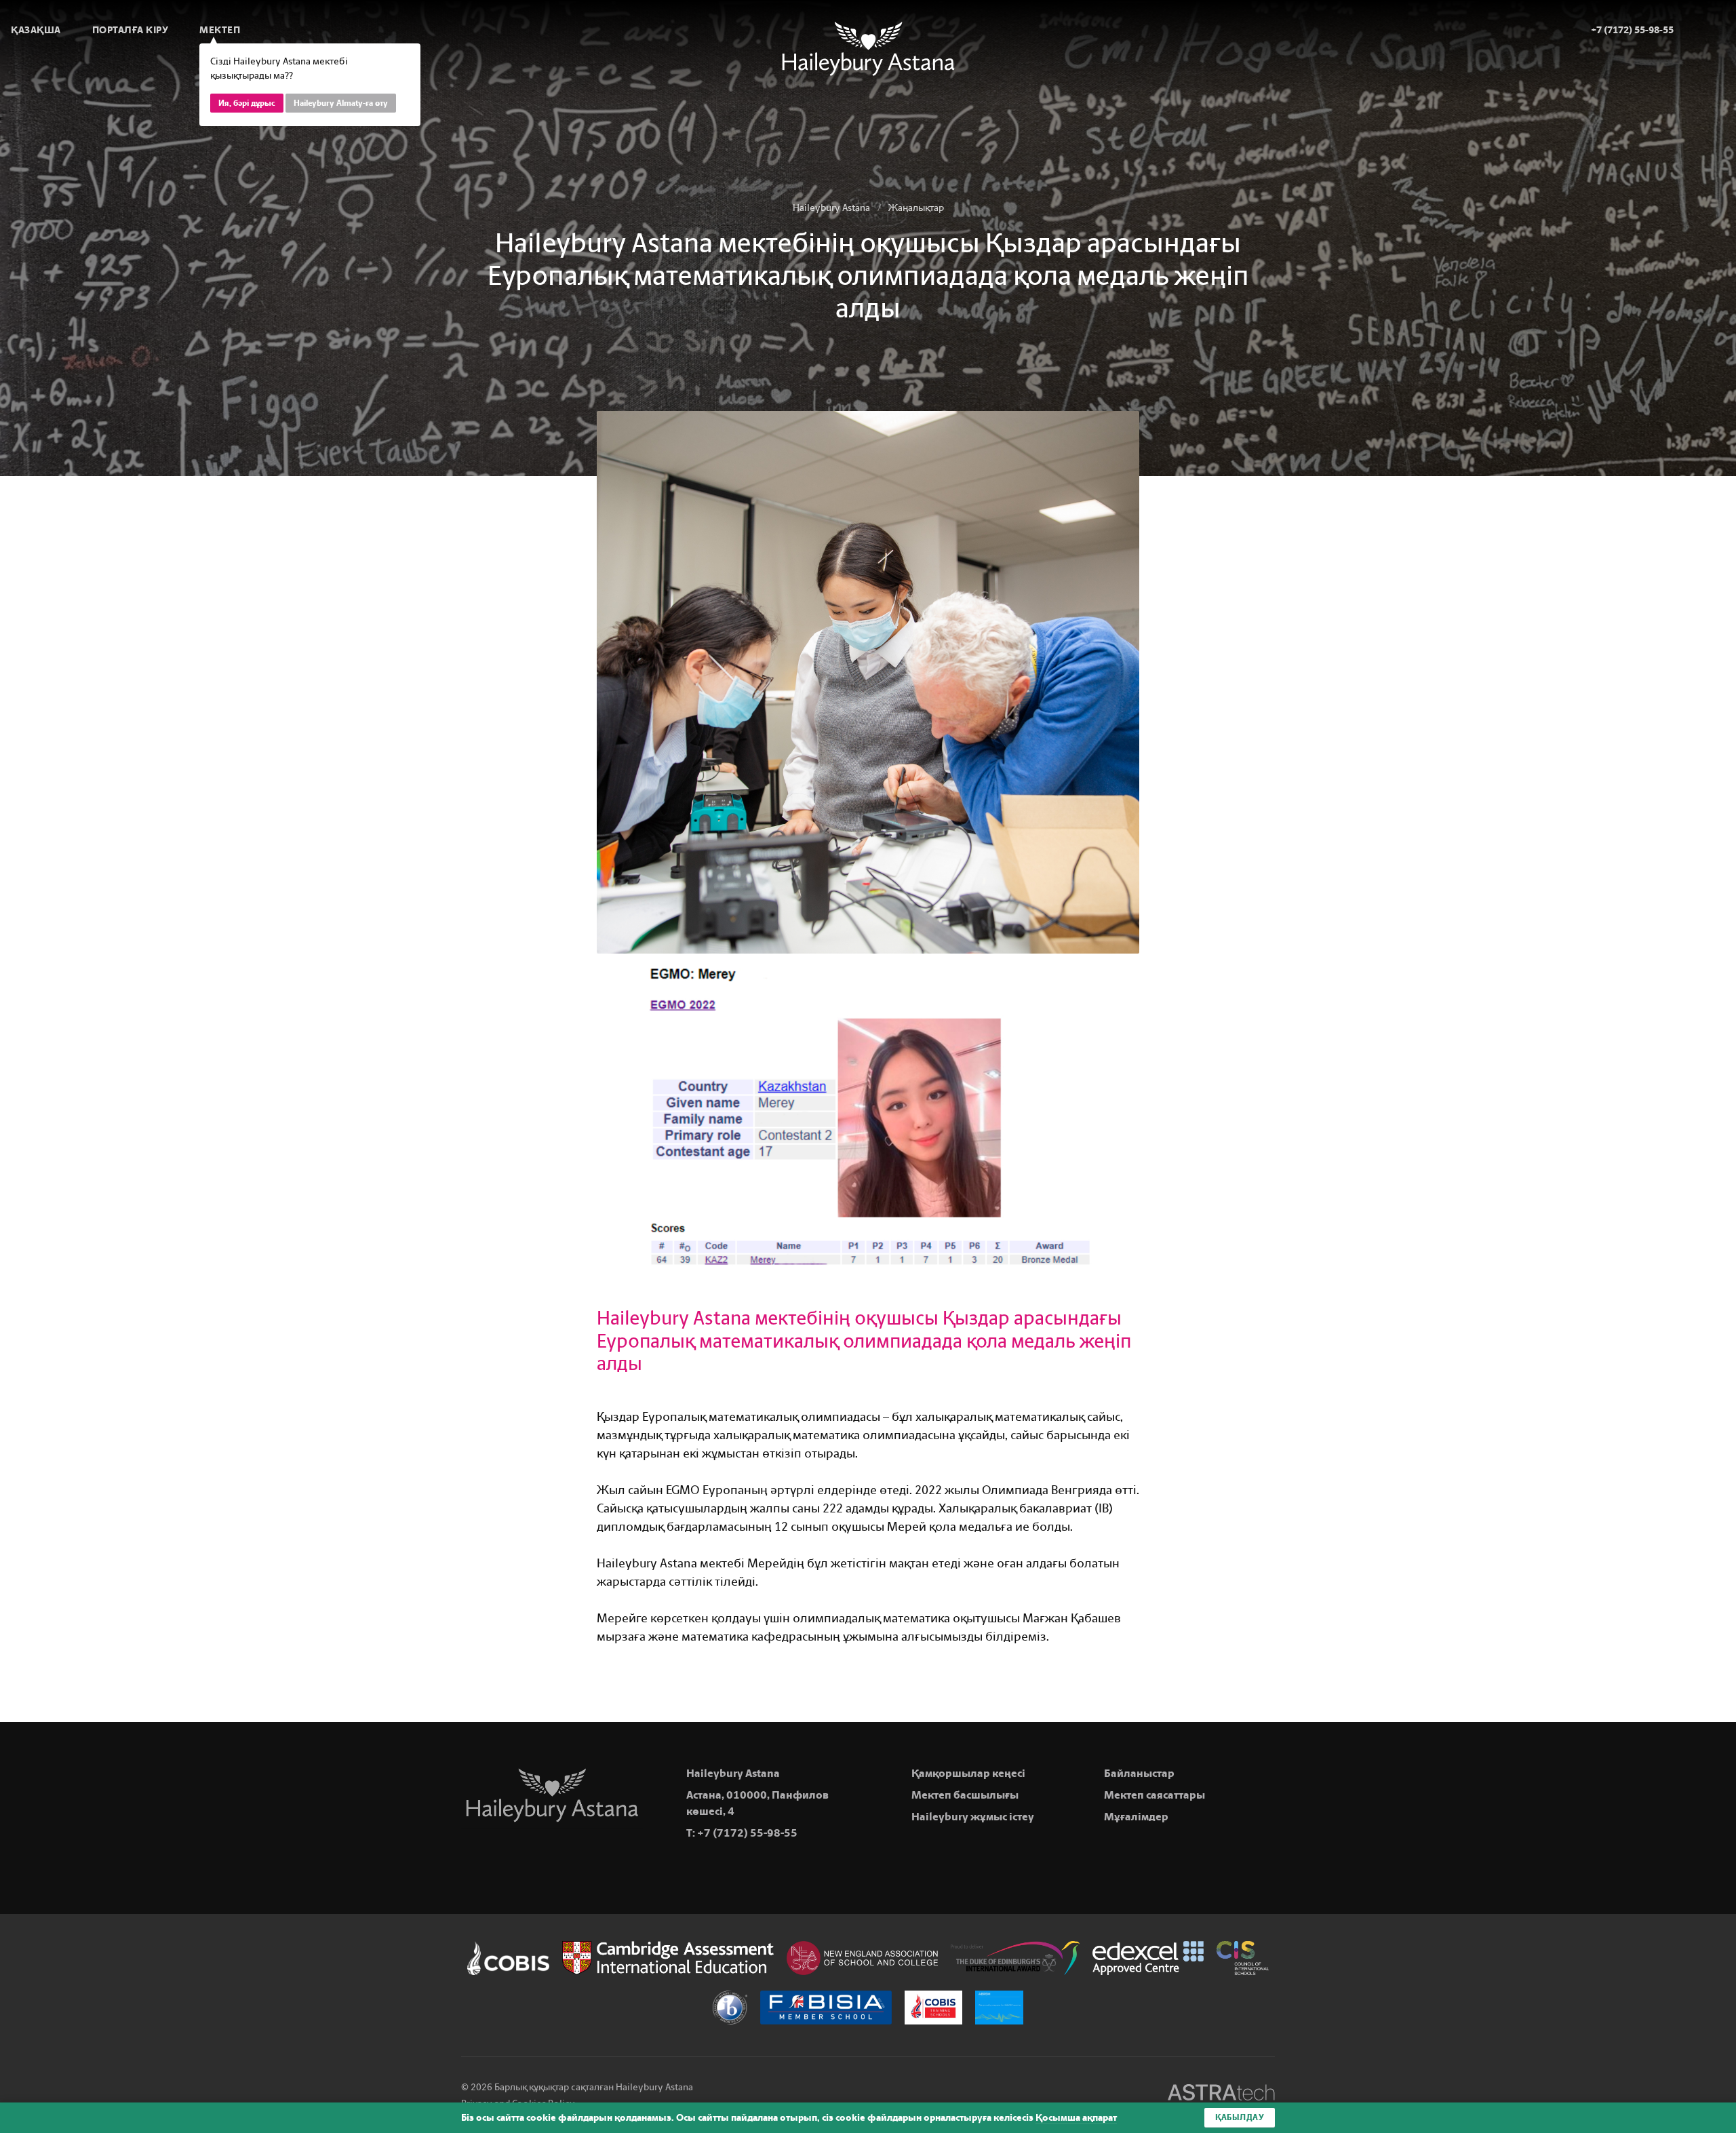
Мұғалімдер (1136, 1817)
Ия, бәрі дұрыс (247, 103)
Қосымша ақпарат (1076, 2118)
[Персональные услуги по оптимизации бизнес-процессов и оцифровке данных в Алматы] (1221, 2095)
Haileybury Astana (831, 208)
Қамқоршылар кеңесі (968, 1773)
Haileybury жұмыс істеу (973, 1817)
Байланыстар (1139, 1773)
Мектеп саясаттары (1155, 1795)
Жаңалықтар (916, 208)
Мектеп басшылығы (965, 1795)
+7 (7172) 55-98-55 (747, 1833)
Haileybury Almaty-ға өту (341, 103)
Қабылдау (1240, 2117)
